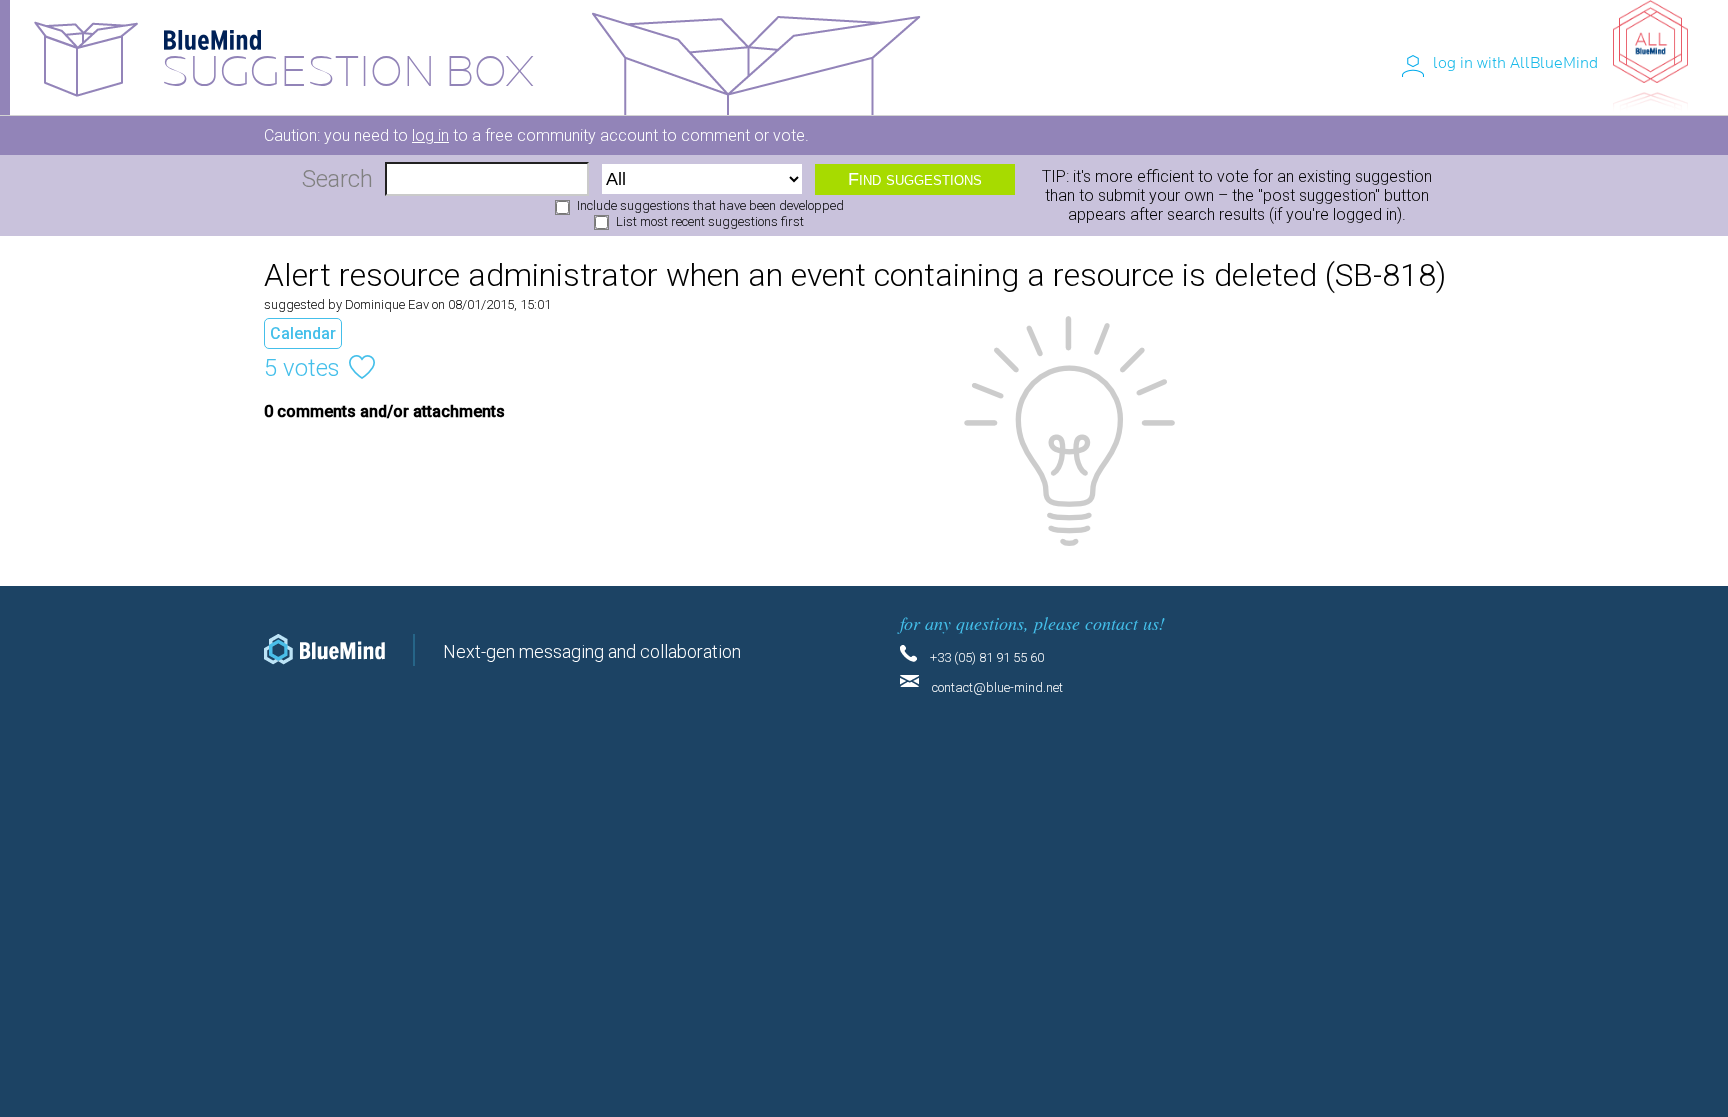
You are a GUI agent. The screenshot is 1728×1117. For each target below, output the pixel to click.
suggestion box (347, 72)
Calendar (303, 333)
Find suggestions (915, 179)
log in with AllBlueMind (1515, 63)
